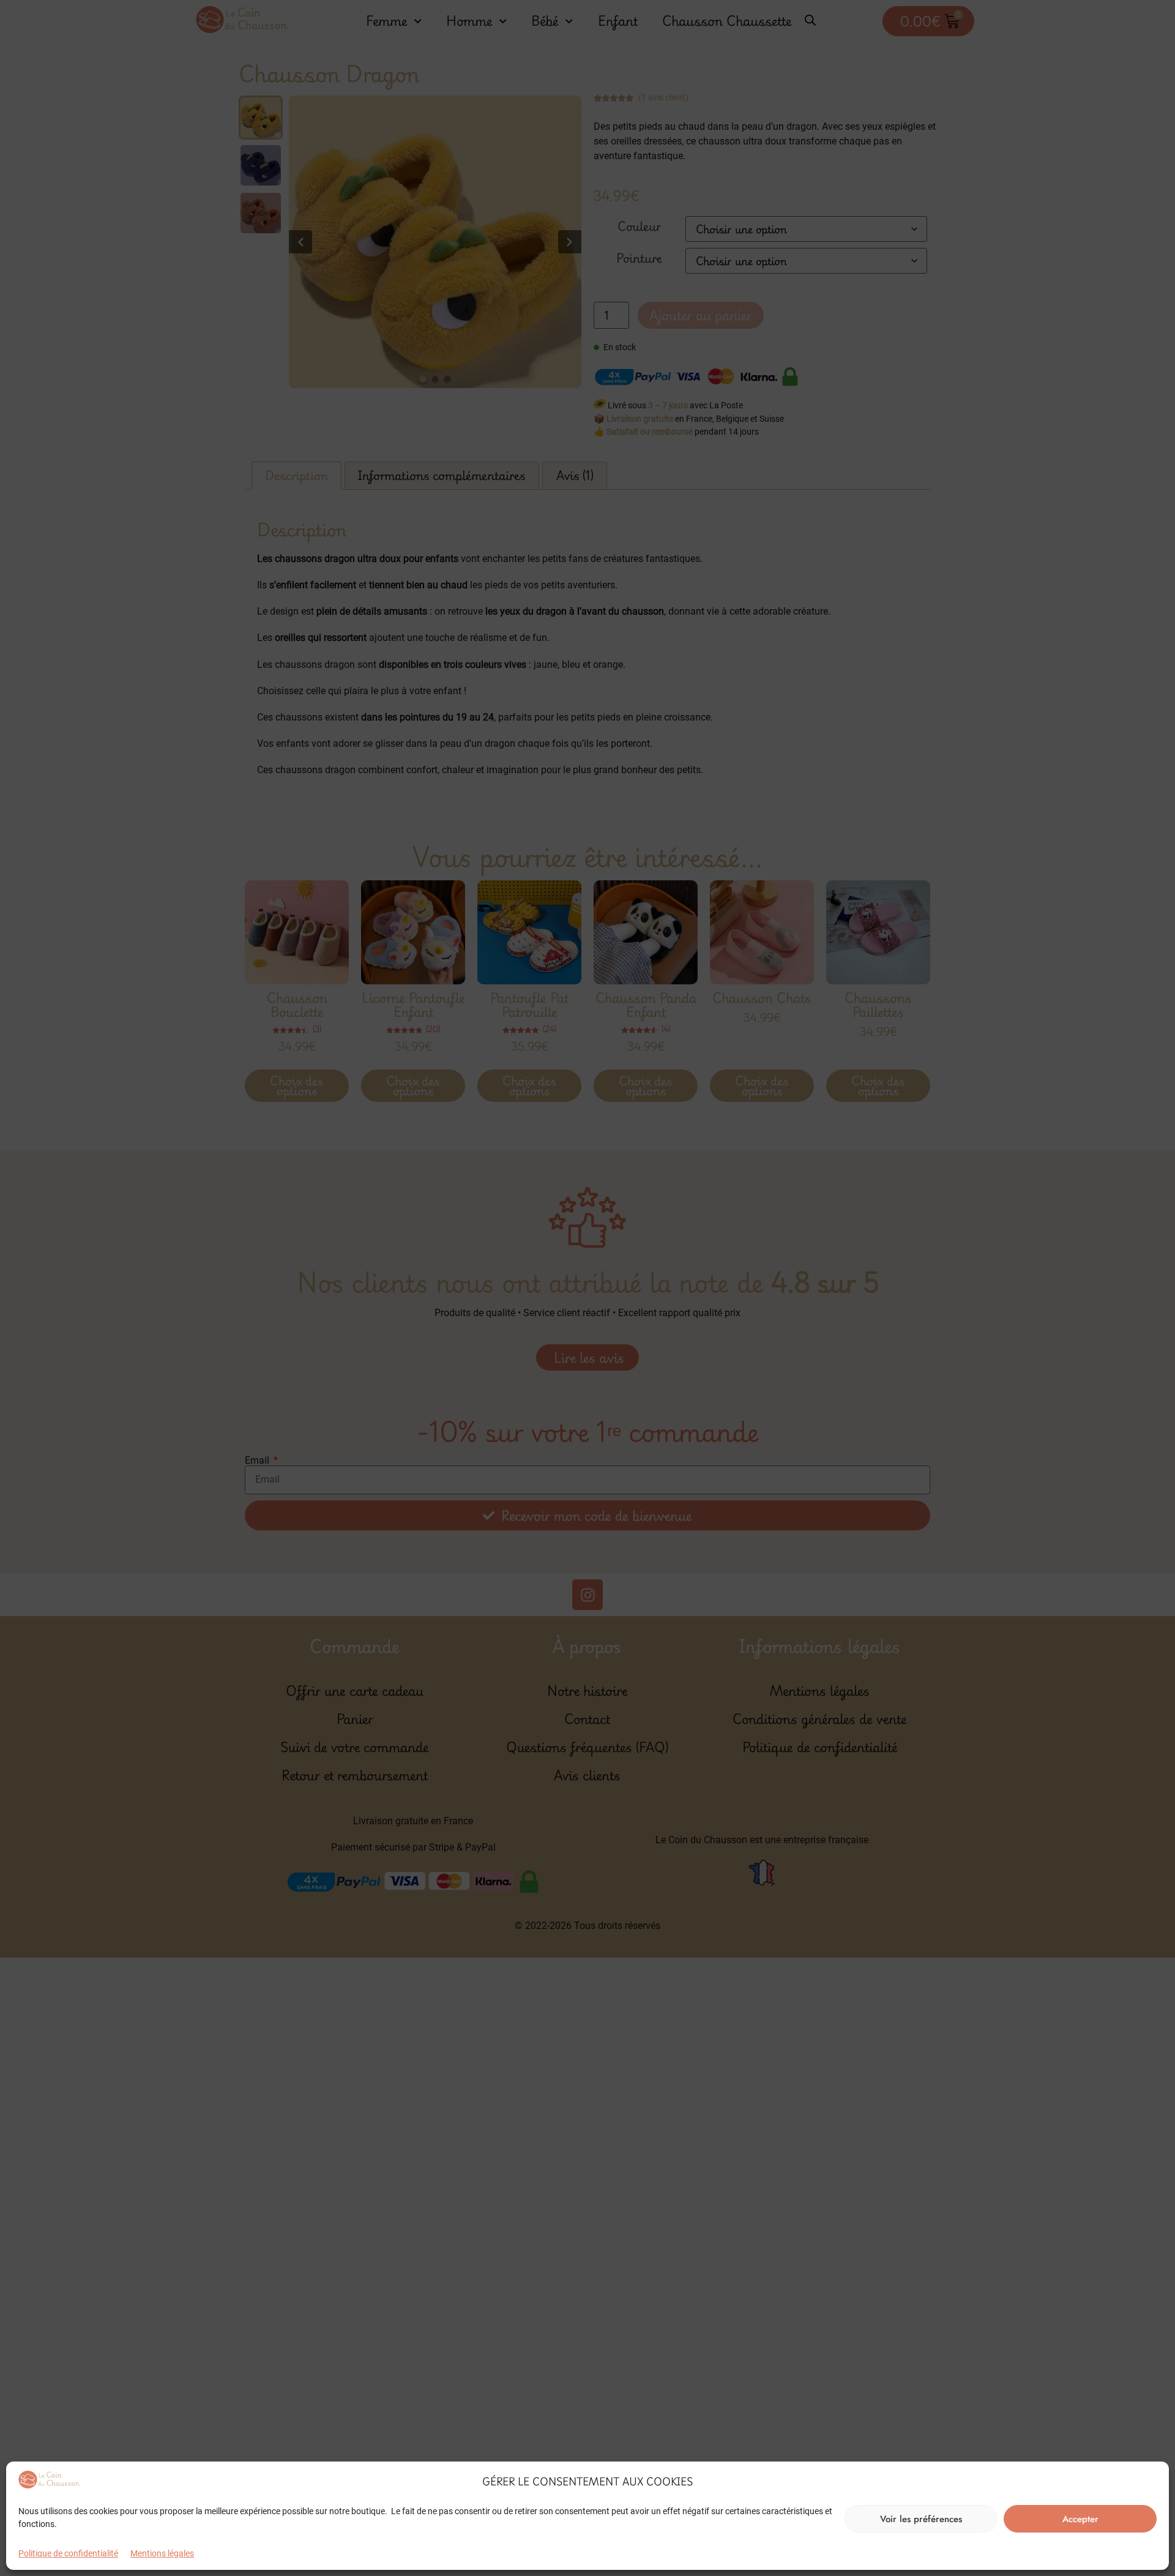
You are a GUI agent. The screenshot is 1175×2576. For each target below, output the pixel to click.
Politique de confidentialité (68, 2553)
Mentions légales (162, 2553)
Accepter (1080, 2519)
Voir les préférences (921, 2519)
